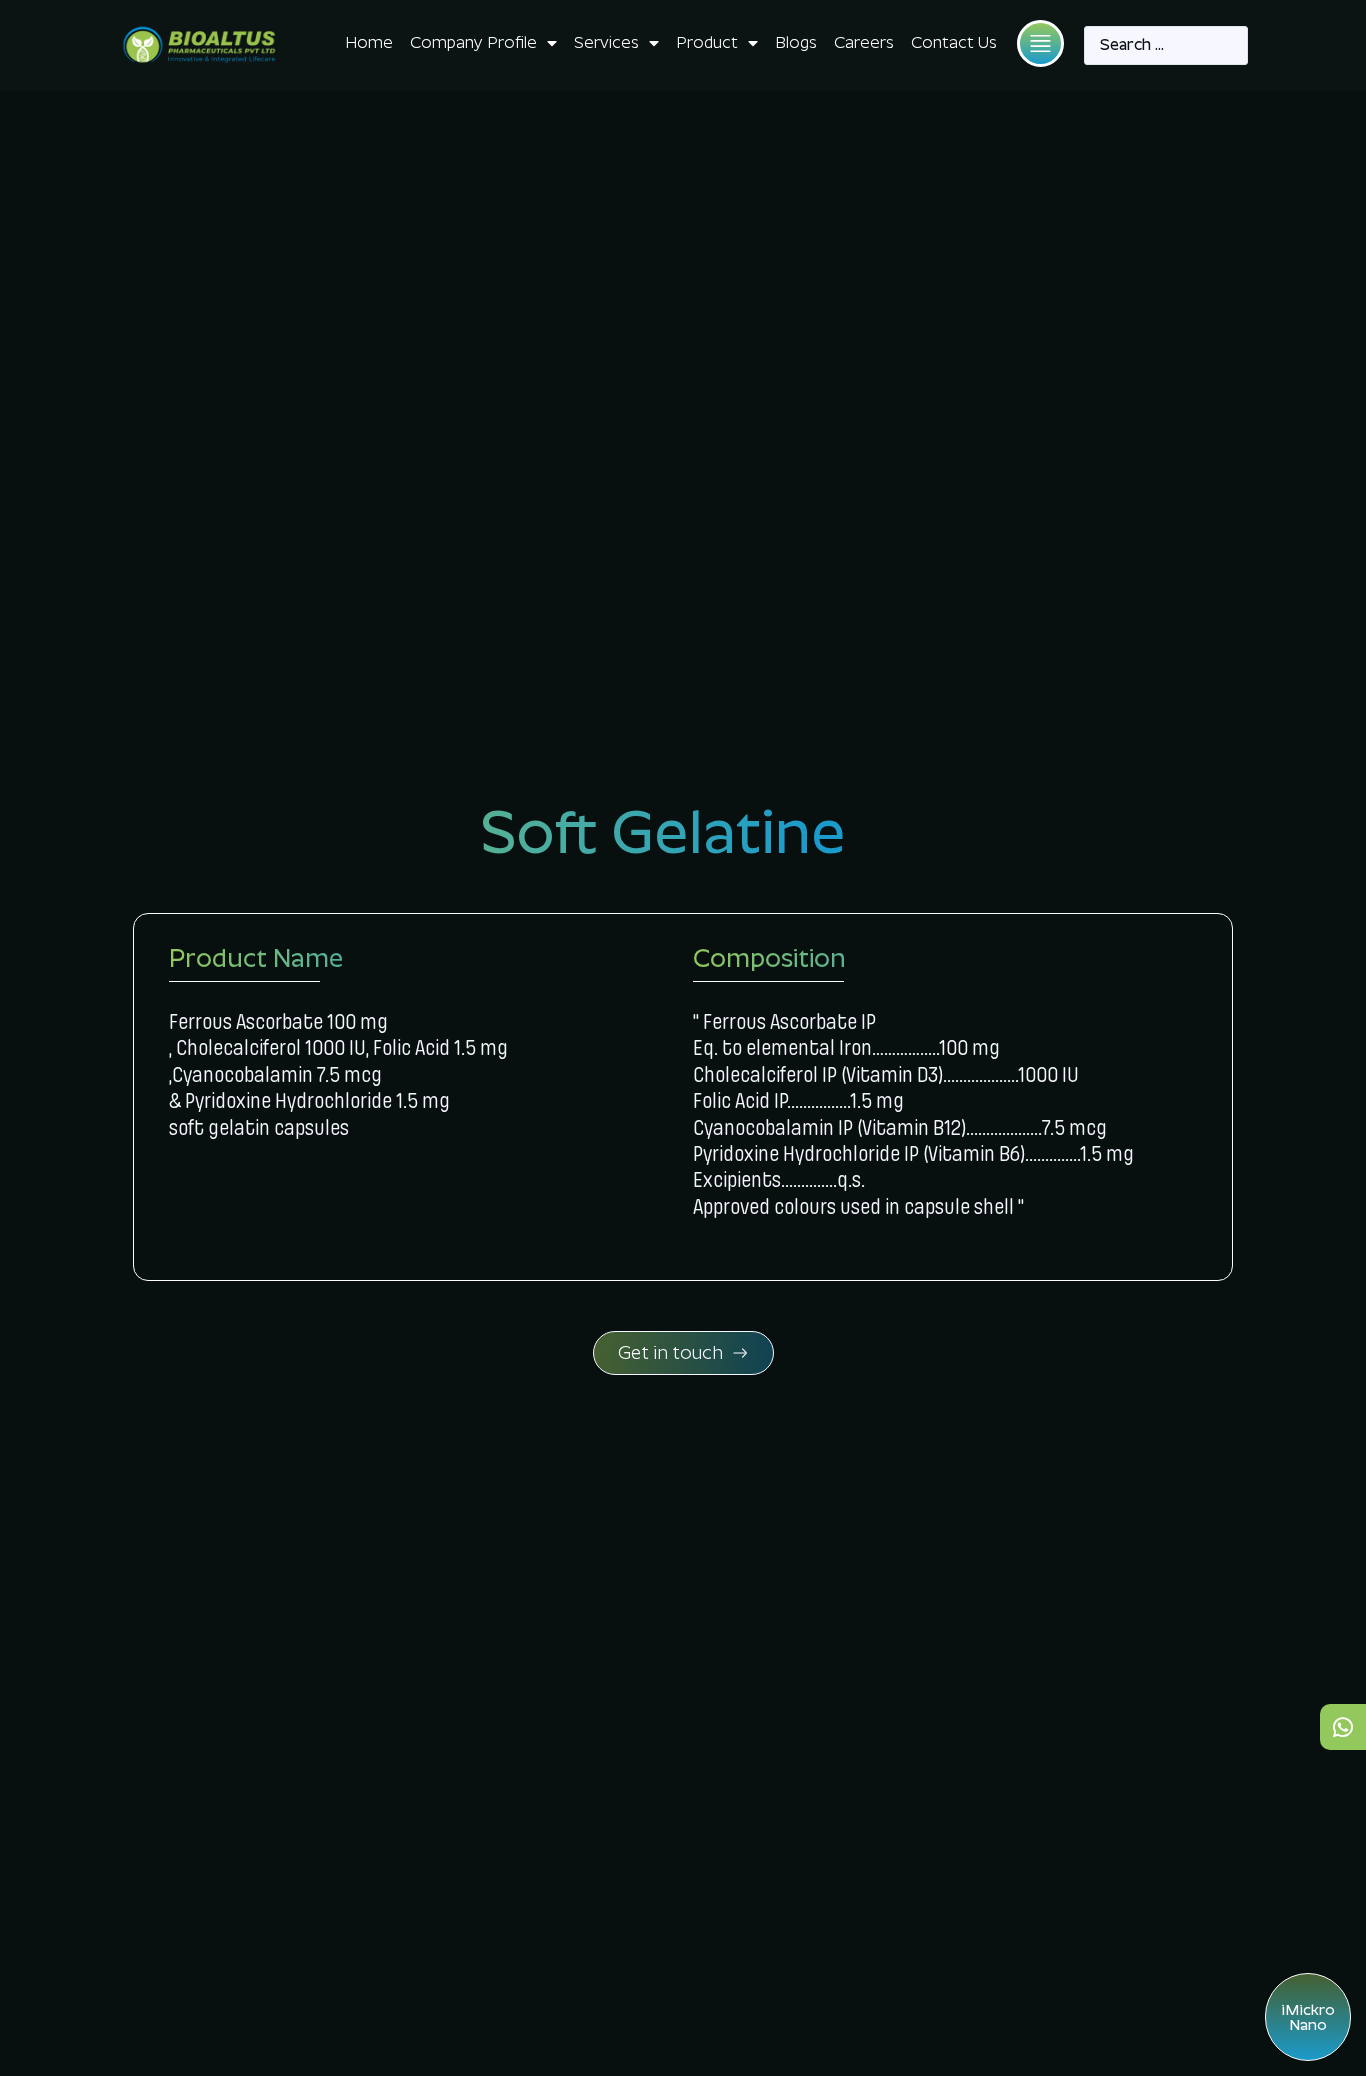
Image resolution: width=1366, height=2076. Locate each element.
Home (369, 42)
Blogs (796, 42)
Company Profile (473, 42)
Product (707, 42)
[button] (1040, 43)
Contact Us (954, 42)
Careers (864, 42)
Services (606, 42)
